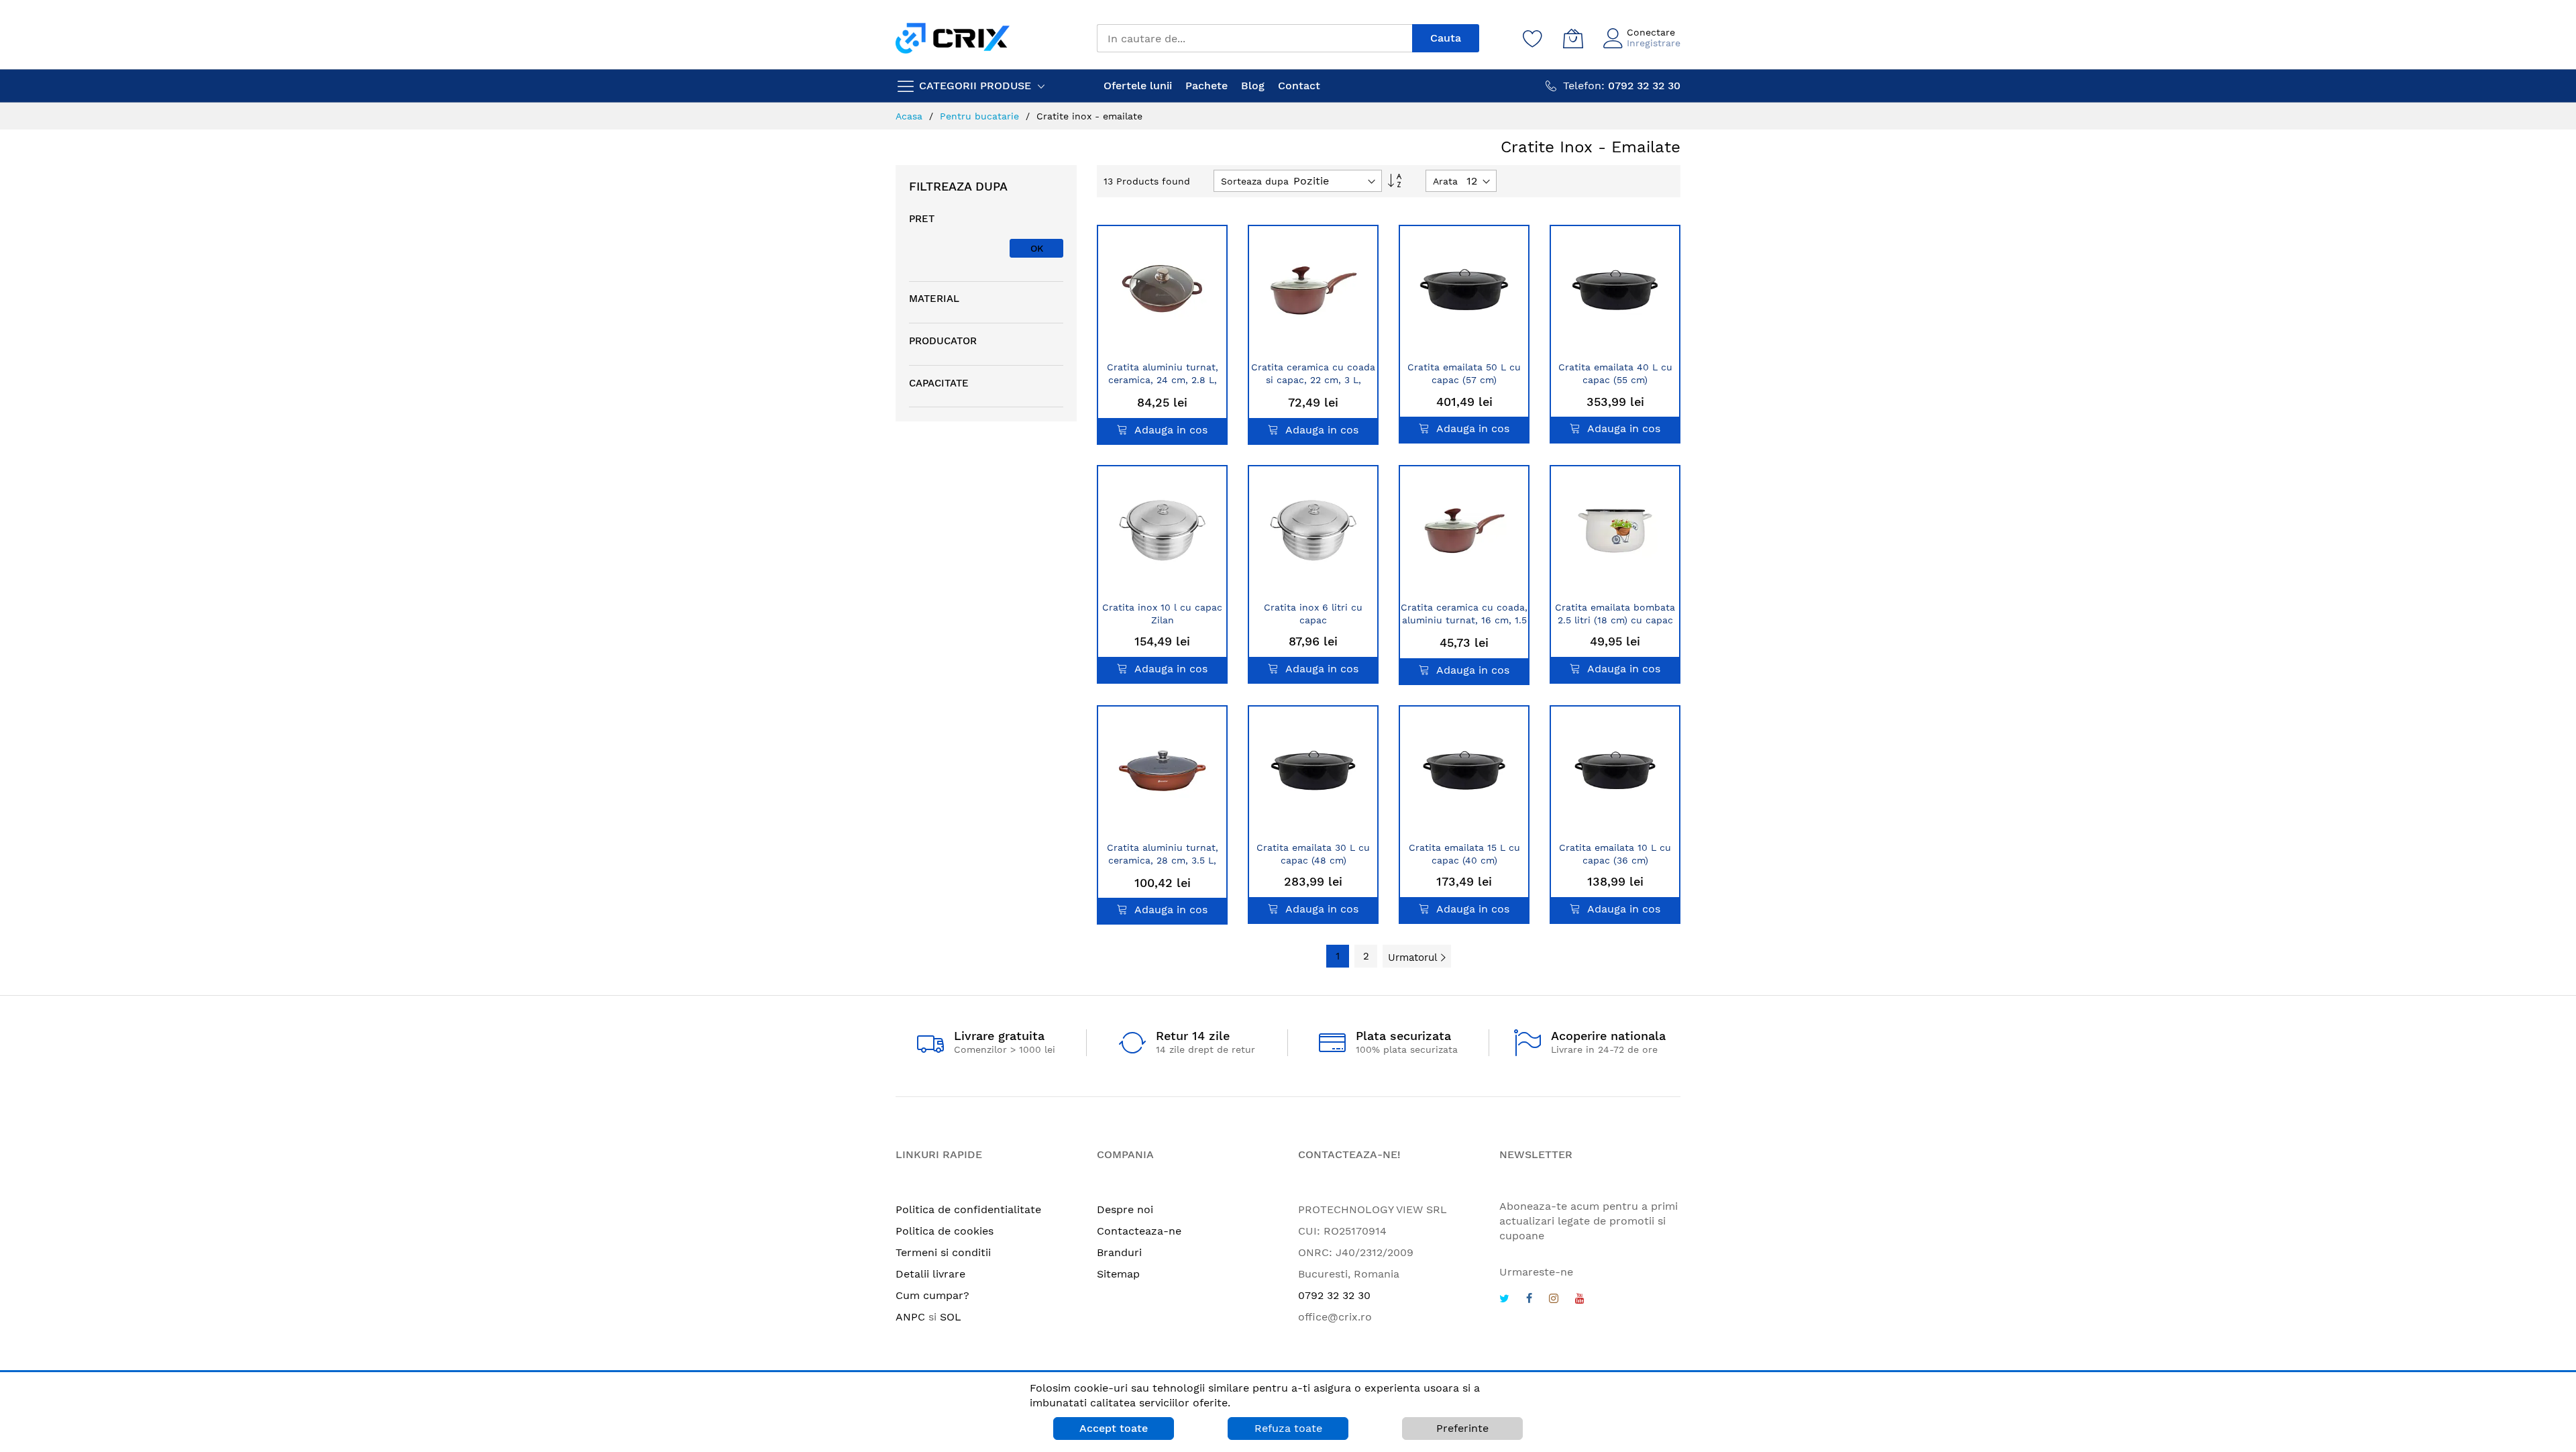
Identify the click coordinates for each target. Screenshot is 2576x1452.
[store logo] (953, 38)
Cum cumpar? (932, 1295)
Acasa (911, 116)
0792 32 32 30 (1334, 1295)
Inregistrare (1654, 43)
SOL (951, 1317)
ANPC (910, 1317)
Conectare (1651, 32)
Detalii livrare (930, 1274)
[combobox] (1254, 38)
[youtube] (1580, 1300)
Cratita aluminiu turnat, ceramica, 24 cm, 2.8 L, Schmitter (1163, 380)
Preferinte (1462, 1428)
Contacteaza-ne (1139, 1231)
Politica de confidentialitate (968, 1209)
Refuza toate (1288, 1428)
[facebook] (1529, 1300)
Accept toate (1114, 1428)
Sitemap (1118, 1274)
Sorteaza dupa (1255, 181)
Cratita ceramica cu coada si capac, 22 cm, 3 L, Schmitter (1313, 380)
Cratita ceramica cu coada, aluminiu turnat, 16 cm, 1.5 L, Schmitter (1464, 620)
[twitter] (1504, 1300)
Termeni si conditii (943, 1252)
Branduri (1119, 1252)
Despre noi (1125, 1209)
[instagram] (1554, 1300)
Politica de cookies (945, 1231)
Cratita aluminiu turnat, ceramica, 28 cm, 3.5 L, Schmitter (1163, 861)
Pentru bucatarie (981, 116)
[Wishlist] (1533, 38)
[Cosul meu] (1573, 38)
